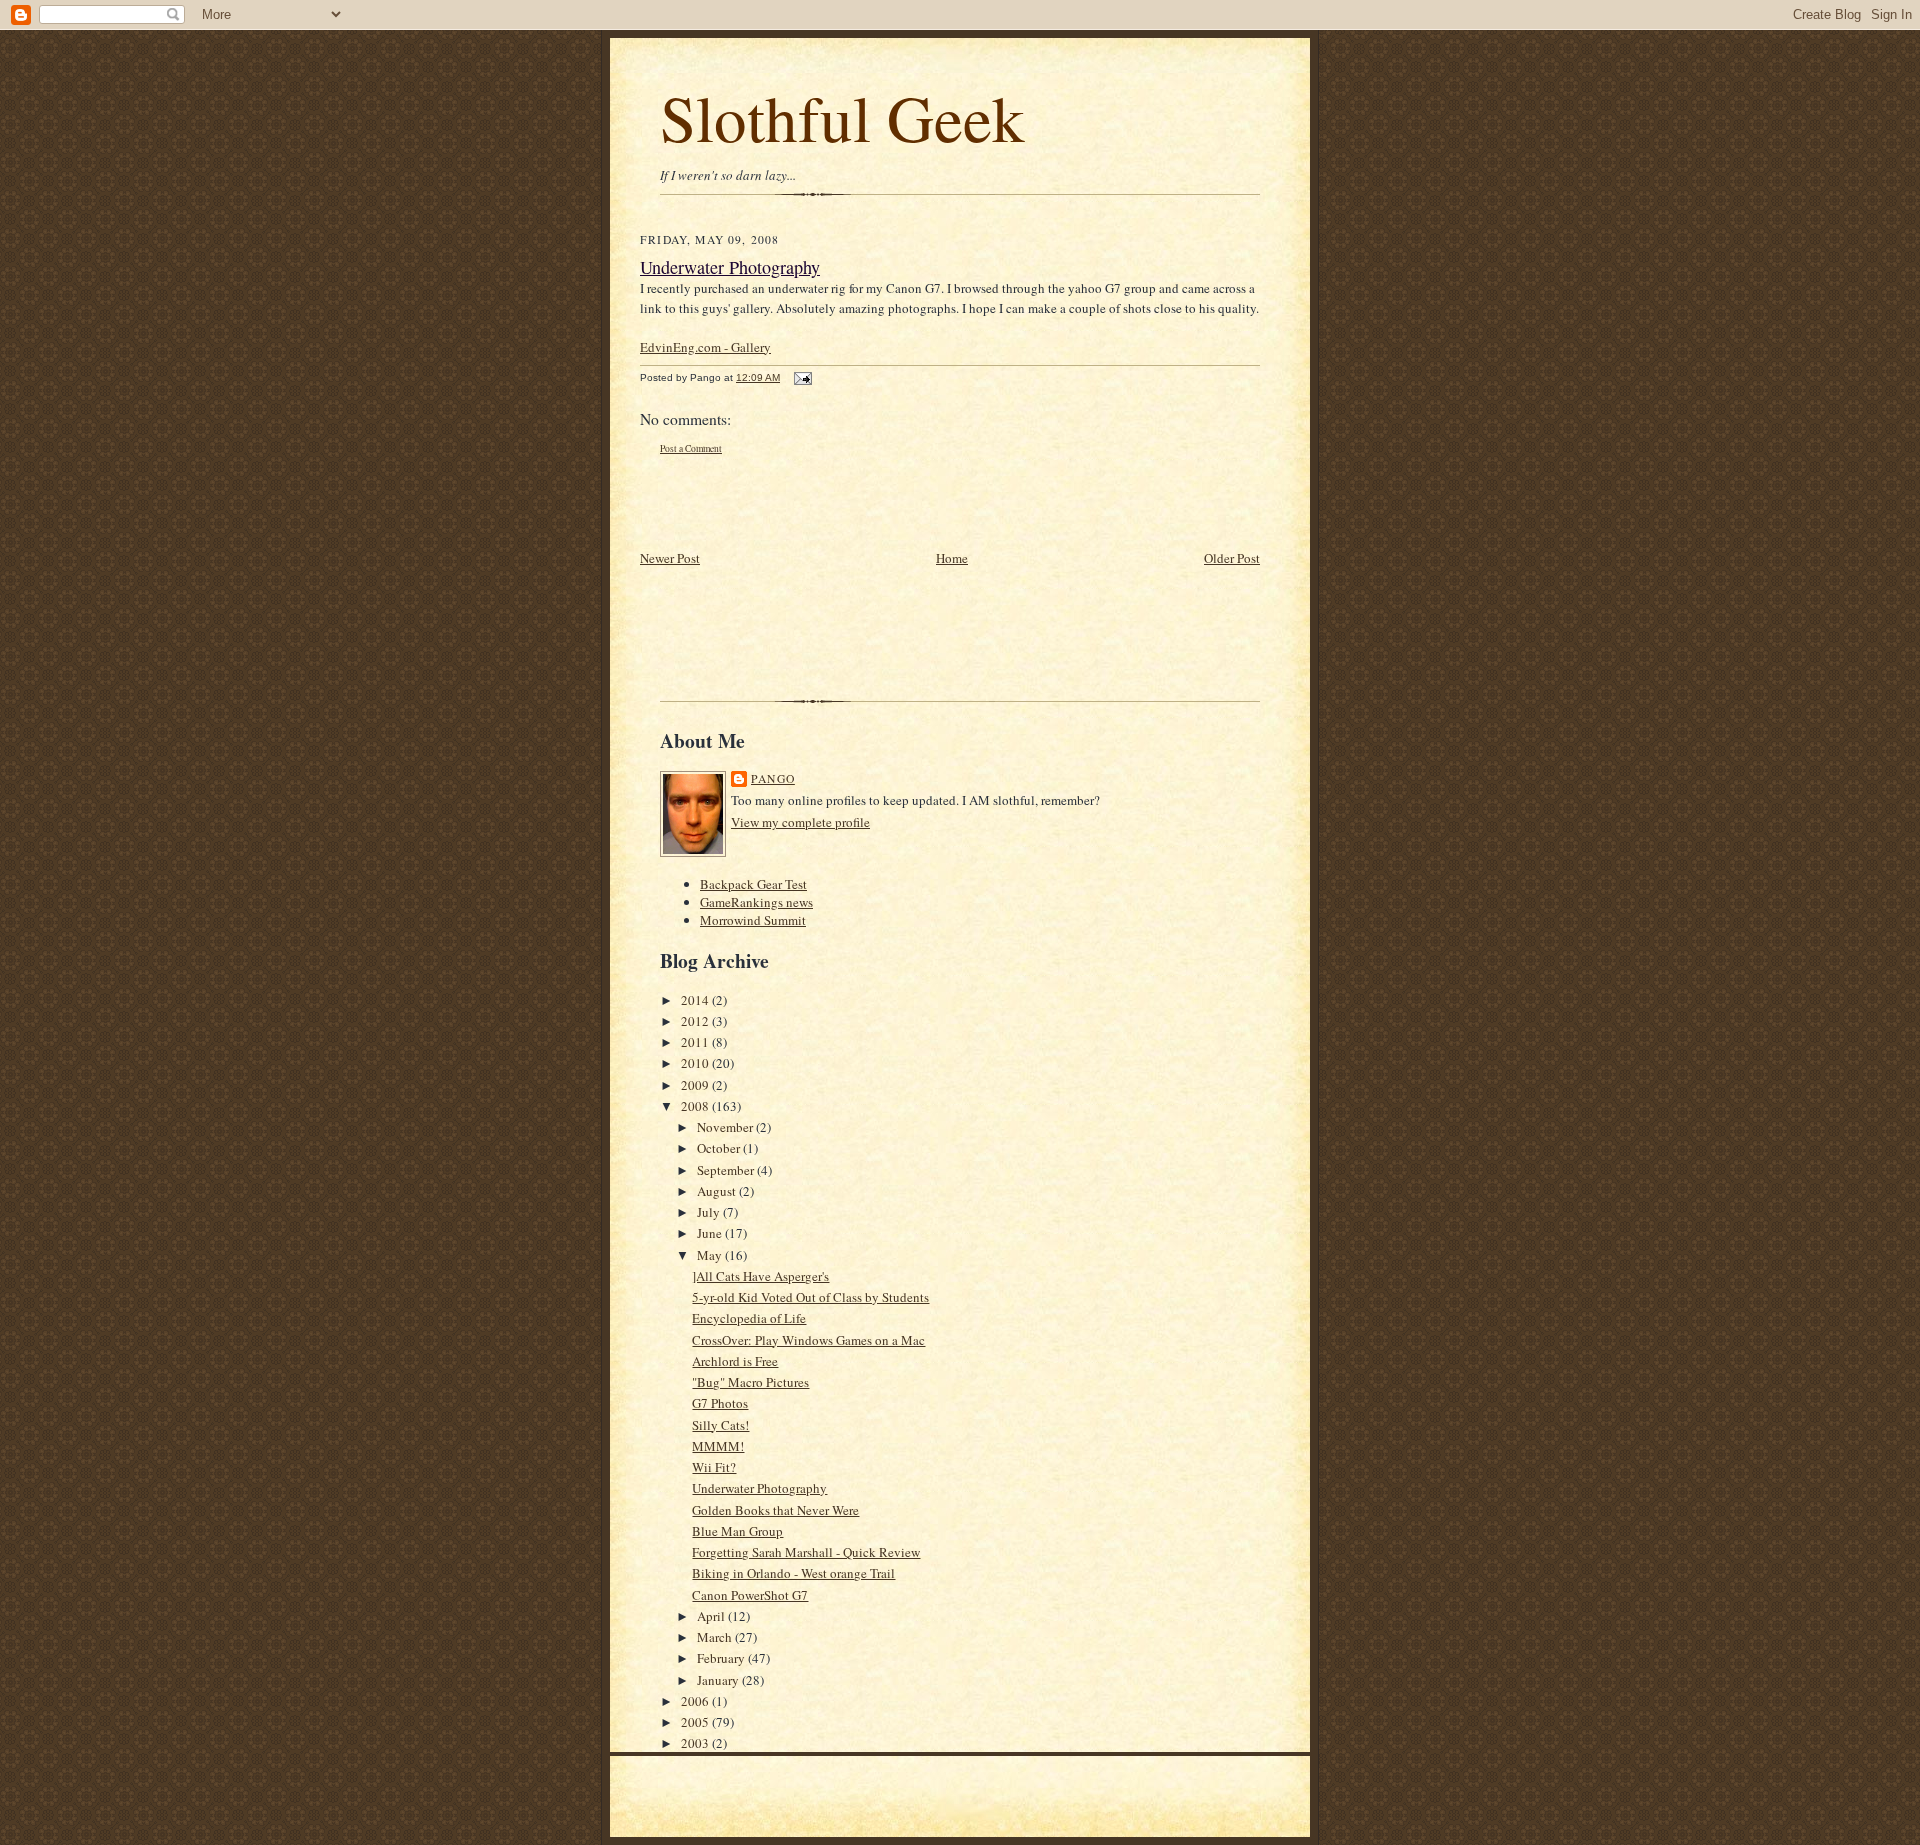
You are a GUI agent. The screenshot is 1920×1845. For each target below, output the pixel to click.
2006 (696, 1701)
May (711, 1255)
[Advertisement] (757, 502)
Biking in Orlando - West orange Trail (793, 1573)
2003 (696, 1743)
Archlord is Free (735, 1361)
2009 (696, 1085)
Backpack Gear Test (753, 884)
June (711, 1233)
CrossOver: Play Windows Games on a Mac (808, 1340)
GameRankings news (756, 902)
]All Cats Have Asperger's (760, 1276)
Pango (773, 778)
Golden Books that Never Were (775, 1510)
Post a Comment (691, 448)
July (710, 1212)
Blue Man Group (737, 1531)
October (720, 1148)
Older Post (1232, 558)
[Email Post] (800, 377)
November (726, 1127)
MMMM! (718, 1446)
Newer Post (670, 558)
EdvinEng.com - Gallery (705, 347)
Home (952, 558)
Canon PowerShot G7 (750, 1595)
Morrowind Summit (753, 920)
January (719, 1680)
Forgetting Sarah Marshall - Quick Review (806, 1552)
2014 (696, 1000)
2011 (696, 1042)
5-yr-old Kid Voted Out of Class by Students (810, 1297)
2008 (696, 1106)
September (727, 1170)
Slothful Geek (842, 116)
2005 (696, 1722)
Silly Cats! (720, 1425)
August (718, 1191)
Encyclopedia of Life (749, 1318)
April (712, 1616)
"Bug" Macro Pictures (750, 1382)
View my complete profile (800, 822)
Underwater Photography (730, 267)
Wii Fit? (714, 1467)
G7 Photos (720, 1403)
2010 (696, 1063)
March (716, 1637)
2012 (696, 1021)
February (722, 1658)
